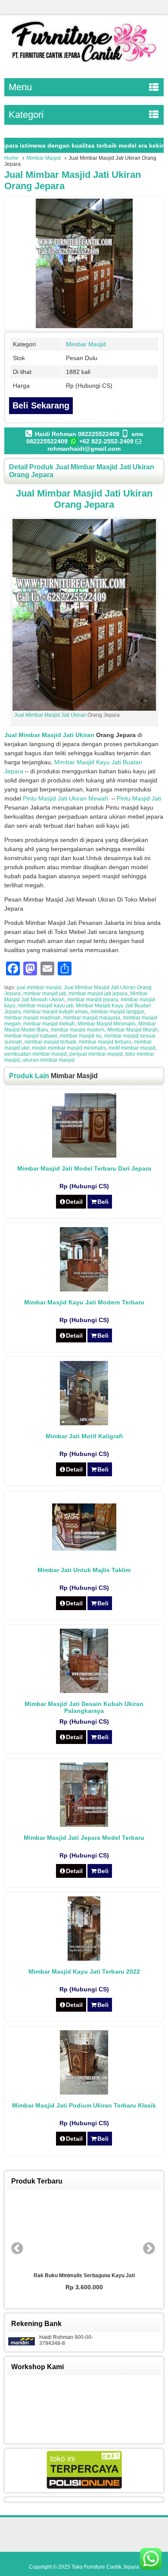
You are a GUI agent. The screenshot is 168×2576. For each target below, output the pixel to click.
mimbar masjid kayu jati (46, 1006)
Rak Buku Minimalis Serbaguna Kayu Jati (84, 2275)
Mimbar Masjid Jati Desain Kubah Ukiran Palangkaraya (84, 1707)
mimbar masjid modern (78, 1030)
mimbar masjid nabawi (31, 1036)
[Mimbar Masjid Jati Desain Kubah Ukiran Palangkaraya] (84, 1691)
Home (11, 158)
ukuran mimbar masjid (48, 1060)
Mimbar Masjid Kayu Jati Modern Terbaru (84, 1302)
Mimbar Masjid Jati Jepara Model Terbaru (84, 1838)
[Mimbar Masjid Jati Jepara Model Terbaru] (84, 1825)
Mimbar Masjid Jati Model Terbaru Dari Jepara (84, 1168)
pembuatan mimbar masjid (36, 1054)
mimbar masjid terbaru (105, 1042)
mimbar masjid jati (45, 994)
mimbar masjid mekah (49, 1024)
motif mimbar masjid (132, 1048)
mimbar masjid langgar (117, 1012)
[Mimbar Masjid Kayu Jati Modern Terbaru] (84, 1289)
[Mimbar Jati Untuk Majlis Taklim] (84, 1548)
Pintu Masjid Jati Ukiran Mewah (65, 798)
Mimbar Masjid (44, 158)
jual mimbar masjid (39, 987)
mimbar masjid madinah (33, 1018)
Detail (74, 1202)
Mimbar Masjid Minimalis (107, 1024)
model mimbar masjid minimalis (69, 1048)
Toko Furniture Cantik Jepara (105, 2567)
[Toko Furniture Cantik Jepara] (84, 64)
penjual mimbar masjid (96, 1054)
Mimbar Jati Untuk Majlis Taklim (84, 1570)
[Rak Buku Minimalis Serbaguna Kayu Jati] (84, 2231)
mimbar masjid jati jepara (98, 994)
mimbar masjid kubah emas (56, 1012)
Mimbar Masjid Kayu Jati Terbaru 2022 (84, 1972)
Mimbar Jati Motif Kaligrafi (84, 1436)
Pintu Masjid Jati (139, 798)
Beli (103, 1202)
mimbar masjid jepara (93, 1000)
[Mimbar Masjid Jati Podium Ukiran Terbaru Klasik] (84, 2092)
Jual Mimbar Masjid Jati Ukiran (50, 715)
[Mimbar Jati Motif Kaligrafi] (84, 1423)
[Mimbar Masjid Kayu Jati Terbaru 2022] (84, 1959)
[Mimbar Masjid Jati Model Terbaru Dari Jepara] (84, 1155)
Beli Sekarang (41, 405)
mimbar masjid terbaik (50, 1042)
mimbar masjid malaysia (92, 1018)
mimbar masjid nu (81, 1036)
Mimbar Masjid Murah (133, 1030)
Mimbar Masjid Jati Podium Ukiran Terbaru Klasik (84, 2105)
